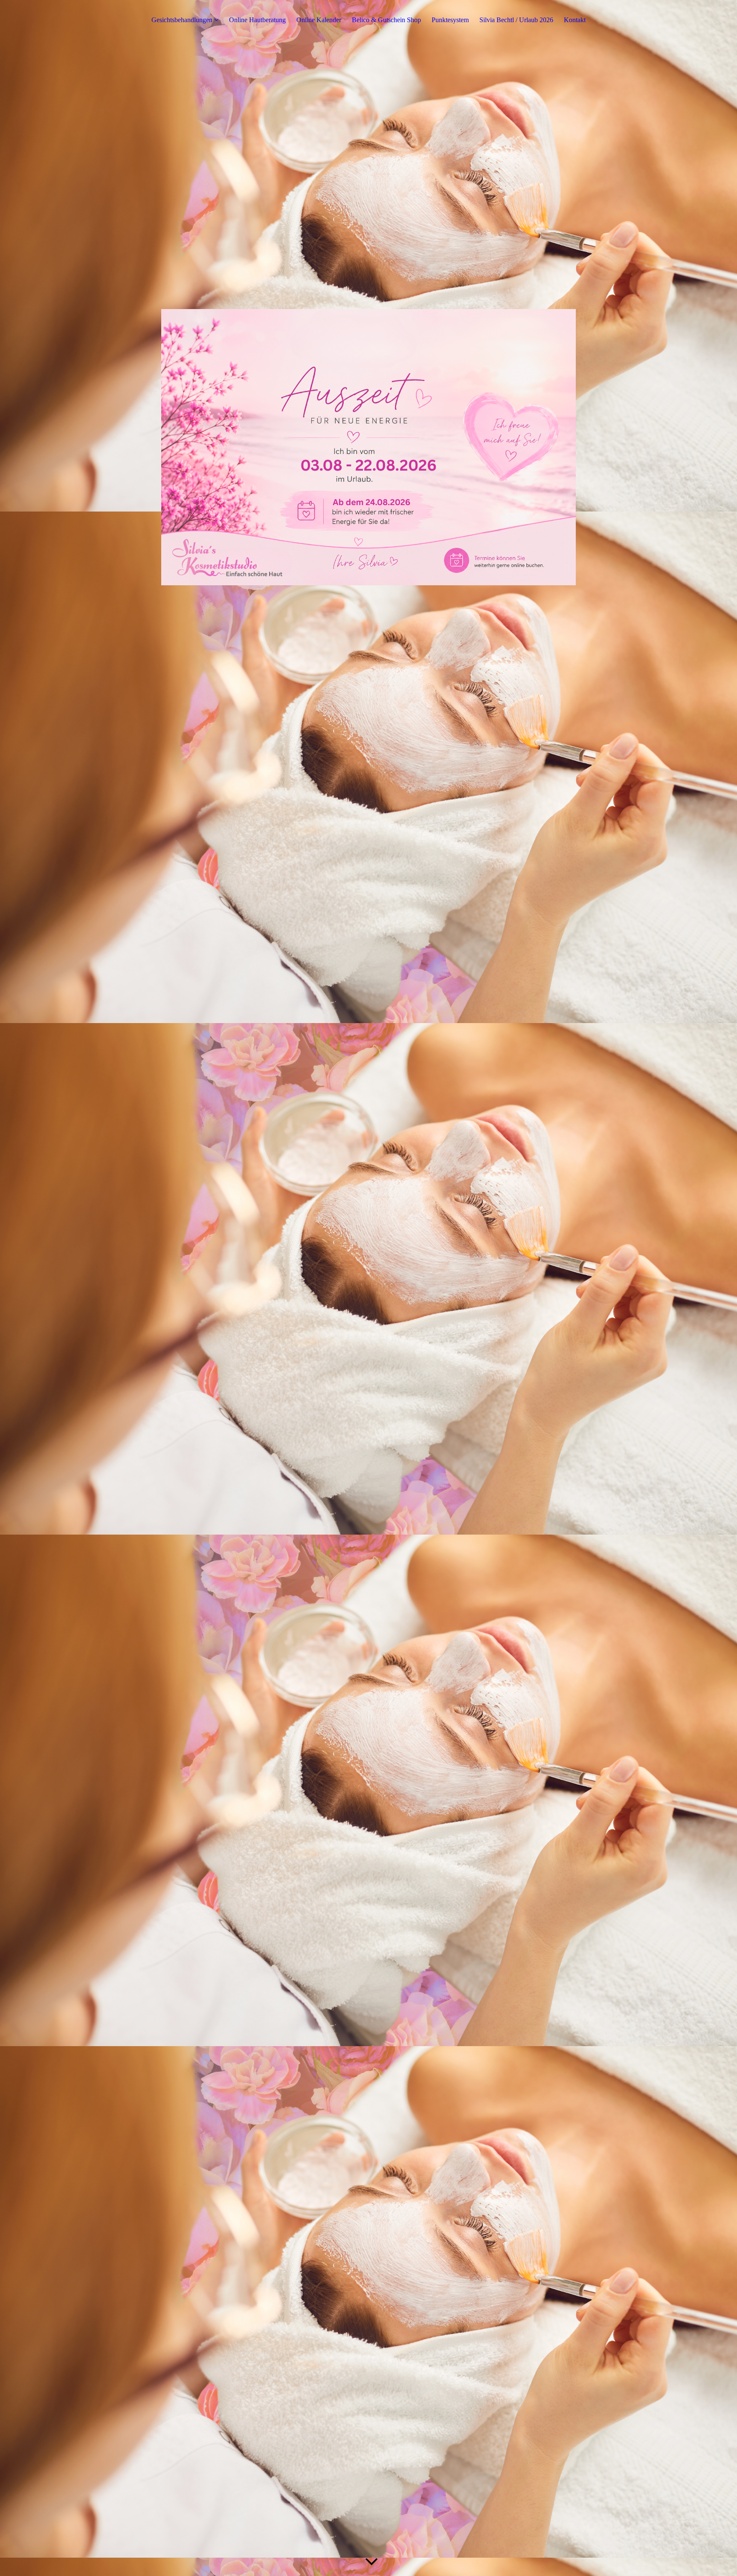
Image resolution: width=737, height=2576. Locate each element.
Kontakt (575, 20)
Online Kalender (319, 20)
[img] (368, 447)
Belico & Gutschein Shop (386, 20)
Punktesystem (450, 20)
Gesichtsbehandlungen (182, 20)
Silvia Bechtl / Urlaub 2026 (516, 20)
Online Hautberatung (257, 20)
